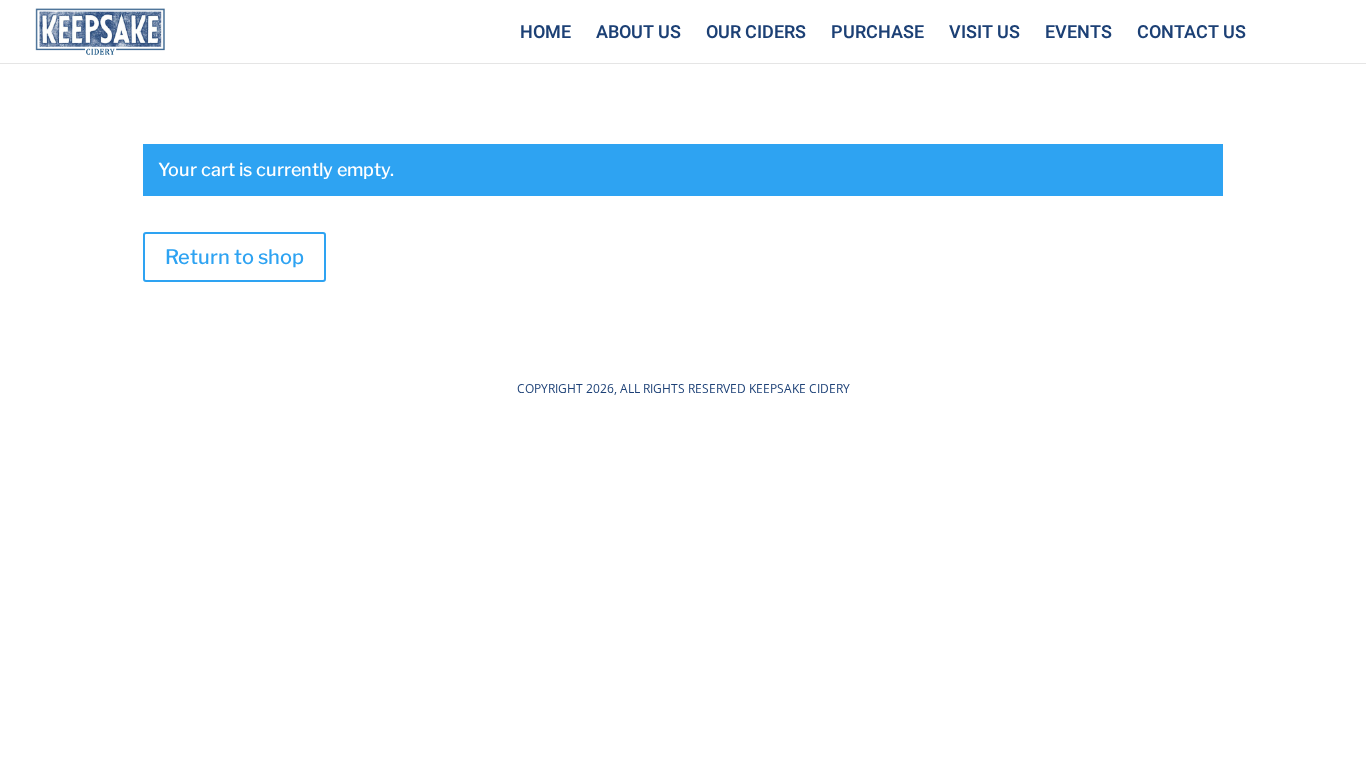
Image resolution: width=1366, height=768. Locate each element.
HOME (545, 36)
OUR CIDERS (756, 36)
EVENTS (1078, 36)
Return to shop (234, 257)
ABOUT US (638, 36)
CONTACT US (1191, 36)
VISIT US (984, 36)
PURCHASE (877, 36)
